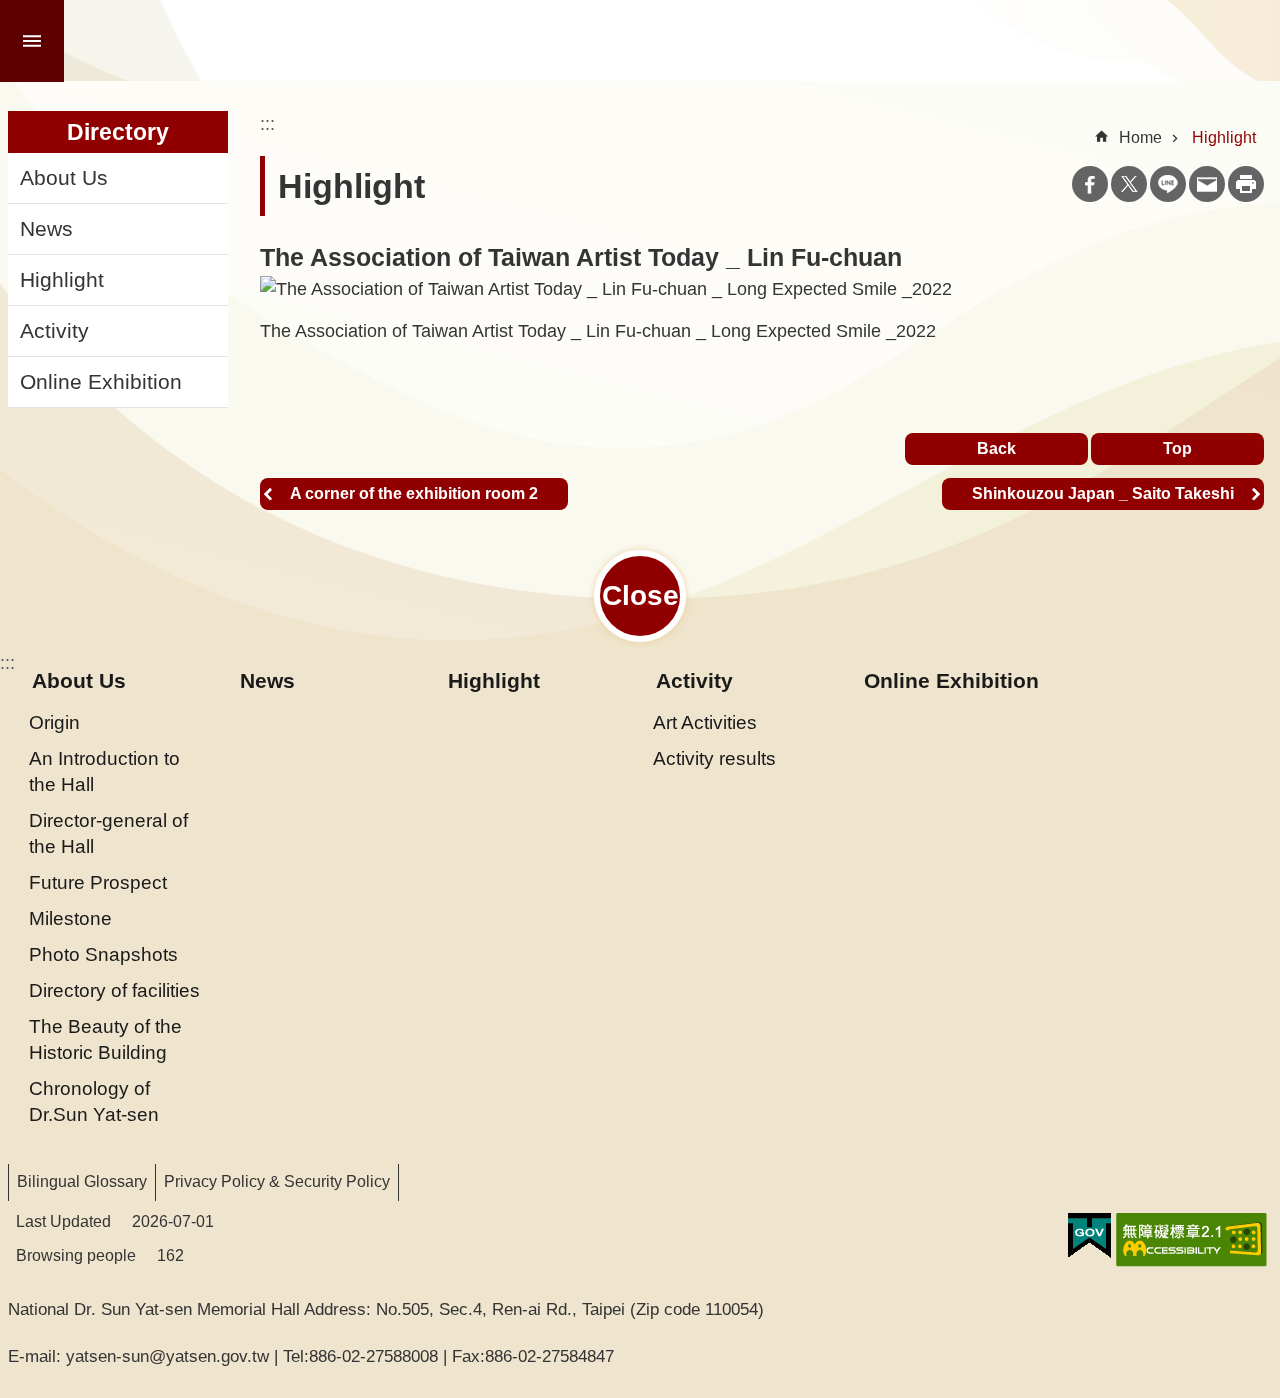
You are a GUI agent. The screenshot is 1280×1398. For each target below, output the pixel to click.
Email (1207, 184)
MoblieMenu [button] (32, 41)
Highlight (62, 280)
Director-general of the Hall (108, 833)
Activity (54, 331)
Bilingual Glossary (82, 1181)
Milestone (70, 918)
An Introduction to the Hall (104, 771)
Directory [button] (118, 132)
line (1168, 184)
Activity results (714, 758)
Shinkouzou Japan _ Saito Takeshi (1103, 493)
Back (996, 448)
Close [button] (640, 595)
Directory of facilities (114, 990)
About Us (64, 178)
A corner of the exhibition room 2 (414, 493)
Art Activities (705, 722)
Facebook (1090, 184)
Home (1140, 137)
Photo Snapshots (103, 954)
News (46, 229)
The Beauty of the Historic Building (105, 1039)
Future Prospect (98, 882)
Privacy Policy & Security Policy (277, 1181)
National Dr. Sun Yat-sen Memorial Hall (292, 41)
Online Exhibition (101, 382)
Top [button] (1177, 448)
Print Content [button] (1246, 184)
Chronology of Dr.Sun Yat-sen (94, 1101)
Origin (54, 722)
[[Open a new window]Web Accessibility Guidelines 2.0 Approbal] (1191, 1240)
